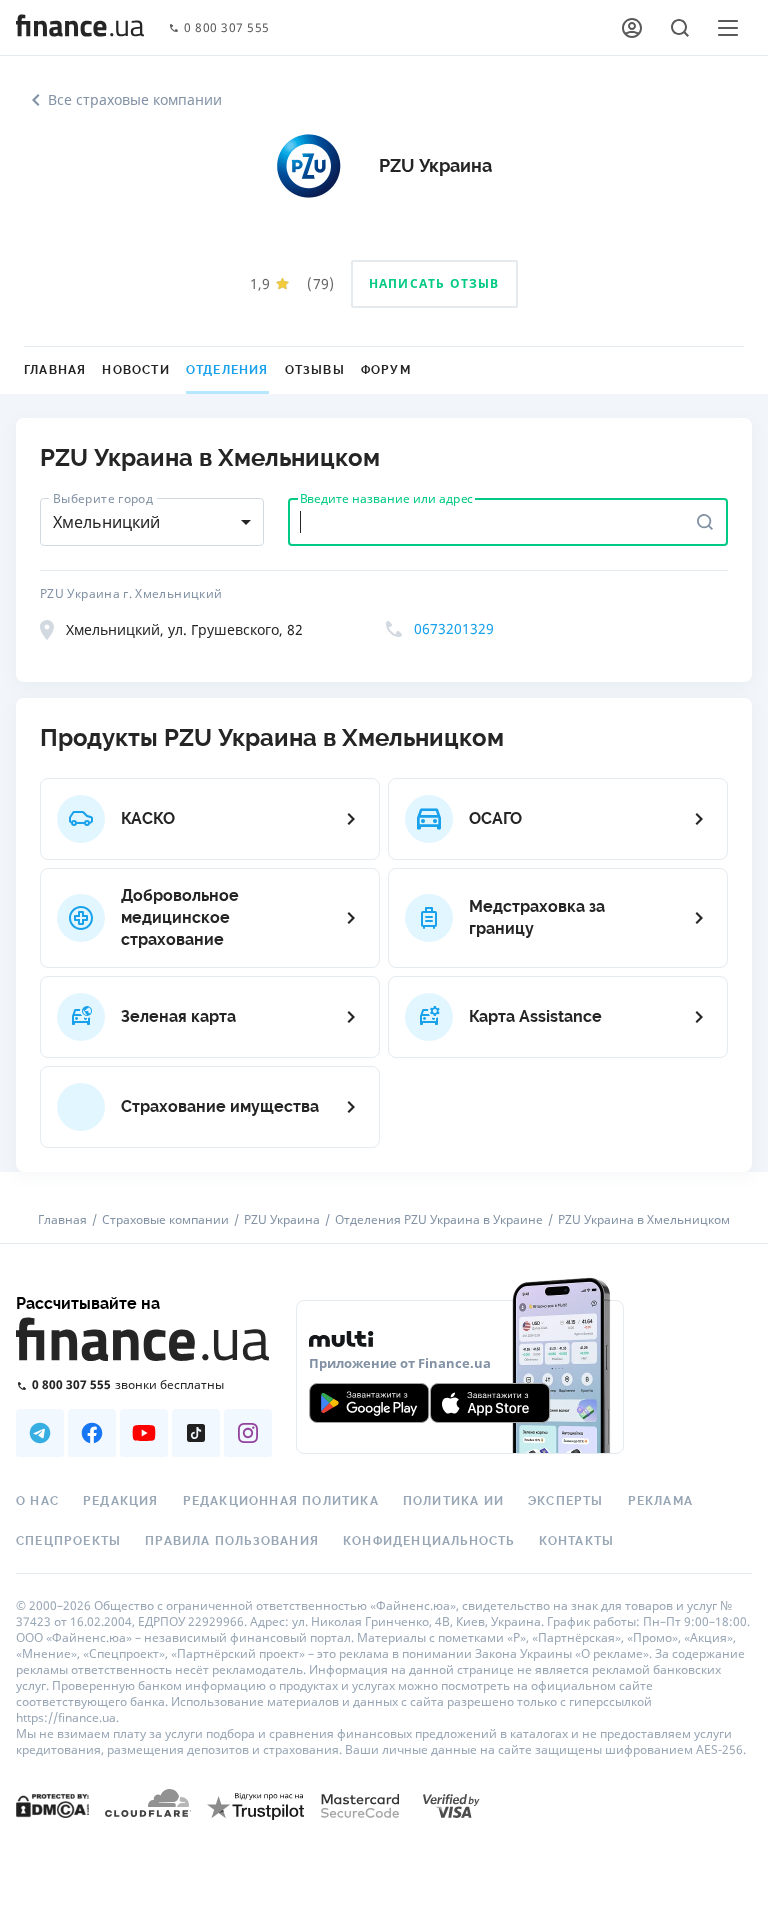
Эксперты (566, 1501)
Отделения (227, 370)
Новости (135, 370)
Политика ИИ (453, 1501)
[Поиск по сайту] (680, 28)
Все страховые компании (135, 99)
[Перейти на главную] (80, 28)
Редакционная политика (281, 1501)
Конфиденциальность (429, 1541)
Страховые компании (165, 1220)
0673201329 (454, 628)
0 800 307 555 (227, 28)
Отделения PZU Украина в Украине (439, 1220)
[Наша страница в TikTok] (196, 1433)
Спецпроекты (68, 1541)
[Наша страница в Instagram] (248, 1433)
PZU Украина (282, 1220)
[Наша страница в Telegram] (40, 1433)
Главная (55, 370)
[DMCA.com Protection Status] (52, 1804)
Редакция (121, 1501)
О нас (37, 1501)
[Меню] (728, 28)
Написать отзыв (434, 283)
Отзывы (315, 370)
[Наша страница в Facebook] (92, 1433)
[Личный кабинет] (632, 28)
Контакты (577, 1541)
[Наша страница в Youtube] (144, 1433)
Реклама (660, 1501)
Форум (386, 370)
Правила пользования (232, 1541)
